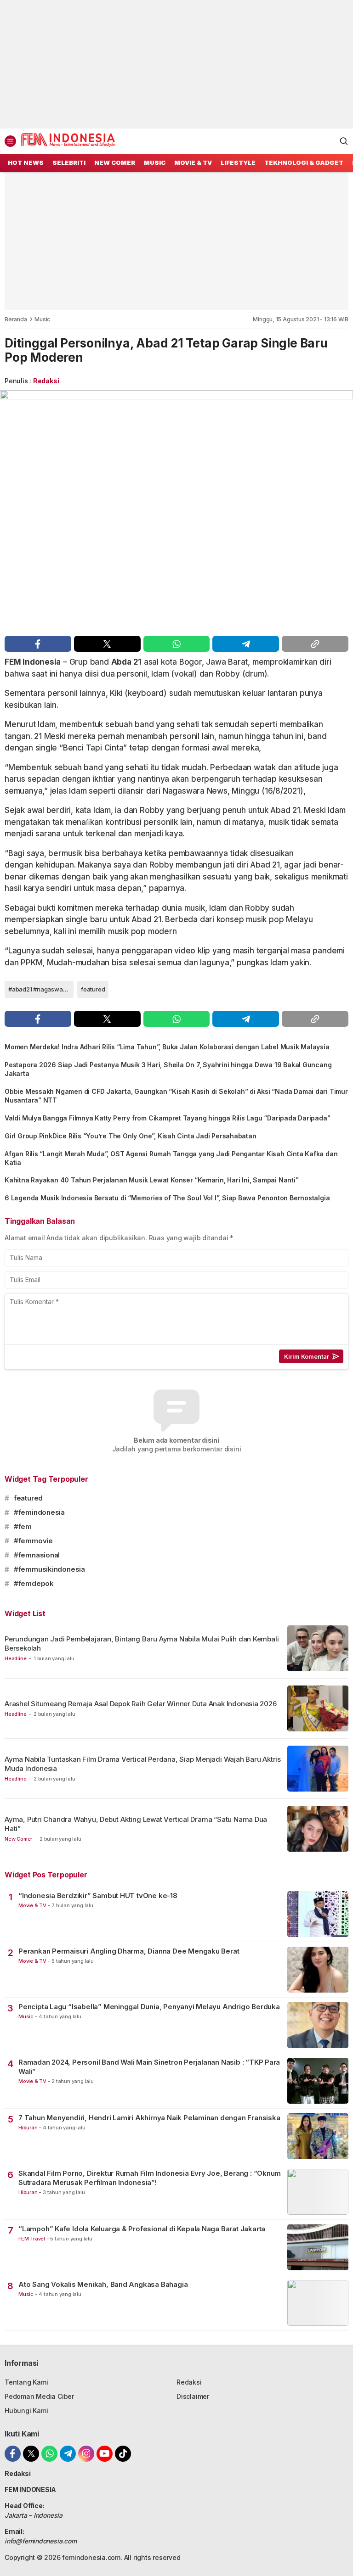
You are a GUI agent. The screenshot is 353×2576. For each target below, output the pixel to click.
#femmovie (33, 1541)
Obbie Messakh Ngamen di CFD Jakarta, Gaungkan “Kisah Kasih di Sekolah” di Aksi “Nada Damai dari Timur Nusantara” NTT (176, 1096)
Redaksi (46, 381)
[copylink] (315, 644)
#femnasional (37, 1555)
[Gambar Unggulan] (176, 511)
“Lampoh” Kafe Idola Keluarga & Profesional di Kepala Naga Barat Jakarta (142, 2229)
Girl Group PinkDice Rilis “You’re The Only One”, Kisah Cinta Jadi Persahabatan (131, 1136)
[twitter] (107, 644)
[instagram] (86, 2454)
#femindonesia (39, 1512)
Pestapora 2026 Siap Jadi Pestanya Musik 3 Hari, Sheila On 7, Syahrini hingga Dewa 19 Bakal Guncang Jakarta (168, 1069)
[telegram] (246, 644)
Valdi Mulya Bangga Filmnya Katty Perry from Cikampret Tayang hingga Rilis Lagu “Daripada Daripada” (167, 1118)
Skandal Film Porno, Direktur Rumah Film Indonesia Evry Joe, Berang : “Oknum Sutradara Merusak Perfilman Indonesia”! (150, 2178)
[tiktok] (123, 2454)
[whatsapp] (177, 644)
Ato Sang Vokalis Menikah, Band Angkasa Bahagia (103, 2284)
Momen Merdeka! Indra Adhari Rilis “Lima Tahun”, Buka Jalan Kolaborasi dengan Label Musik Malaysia (167, 1047)
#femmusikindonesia (49, 1569)
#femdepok (34, 1583)
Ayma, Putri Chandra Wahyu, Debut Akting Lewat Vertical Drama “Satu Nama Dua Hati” (136, 1824)
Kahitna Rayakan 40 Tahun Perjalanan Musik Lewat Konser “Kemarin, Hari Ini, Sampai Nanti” (152, 1180)
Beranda (16, 319)
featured (93, 989)
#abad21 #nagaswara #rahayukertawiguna (41, 989)
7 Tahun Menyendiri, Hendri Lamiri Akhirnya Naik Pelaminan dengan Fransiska (149, 2118)
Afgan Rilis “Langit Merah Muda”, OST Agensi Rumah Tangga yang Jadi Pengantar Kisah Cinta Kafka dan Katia (171, 1158)
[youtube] (105, 2454)
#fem (23, 1526)
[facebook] (38, 644)
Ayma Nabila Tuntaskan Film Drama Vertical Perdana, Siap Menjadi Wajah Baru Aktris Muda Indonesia (143, 1764)
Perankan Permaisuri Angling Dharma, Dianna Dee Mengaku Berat (129, 1951)
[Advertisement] (176, 64)
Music (42, 319)
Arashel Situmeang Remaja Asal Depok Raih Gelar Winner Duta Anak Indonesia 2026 (141, 1704)
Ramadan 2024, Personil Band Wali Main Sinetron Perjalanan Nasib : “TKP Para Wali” (149, 2067)
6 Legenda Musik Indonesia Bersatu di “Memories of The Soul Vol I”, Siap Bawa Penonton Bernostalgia (167, 1198)
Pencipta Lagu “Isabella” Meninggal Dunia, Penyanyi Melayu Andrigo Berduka (149, 2007)
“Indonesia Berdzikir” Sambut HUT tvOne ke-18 (98, 1896)
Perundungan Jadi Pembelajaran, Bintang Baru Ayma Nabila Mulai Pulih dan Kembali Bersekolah (142, 1644)
